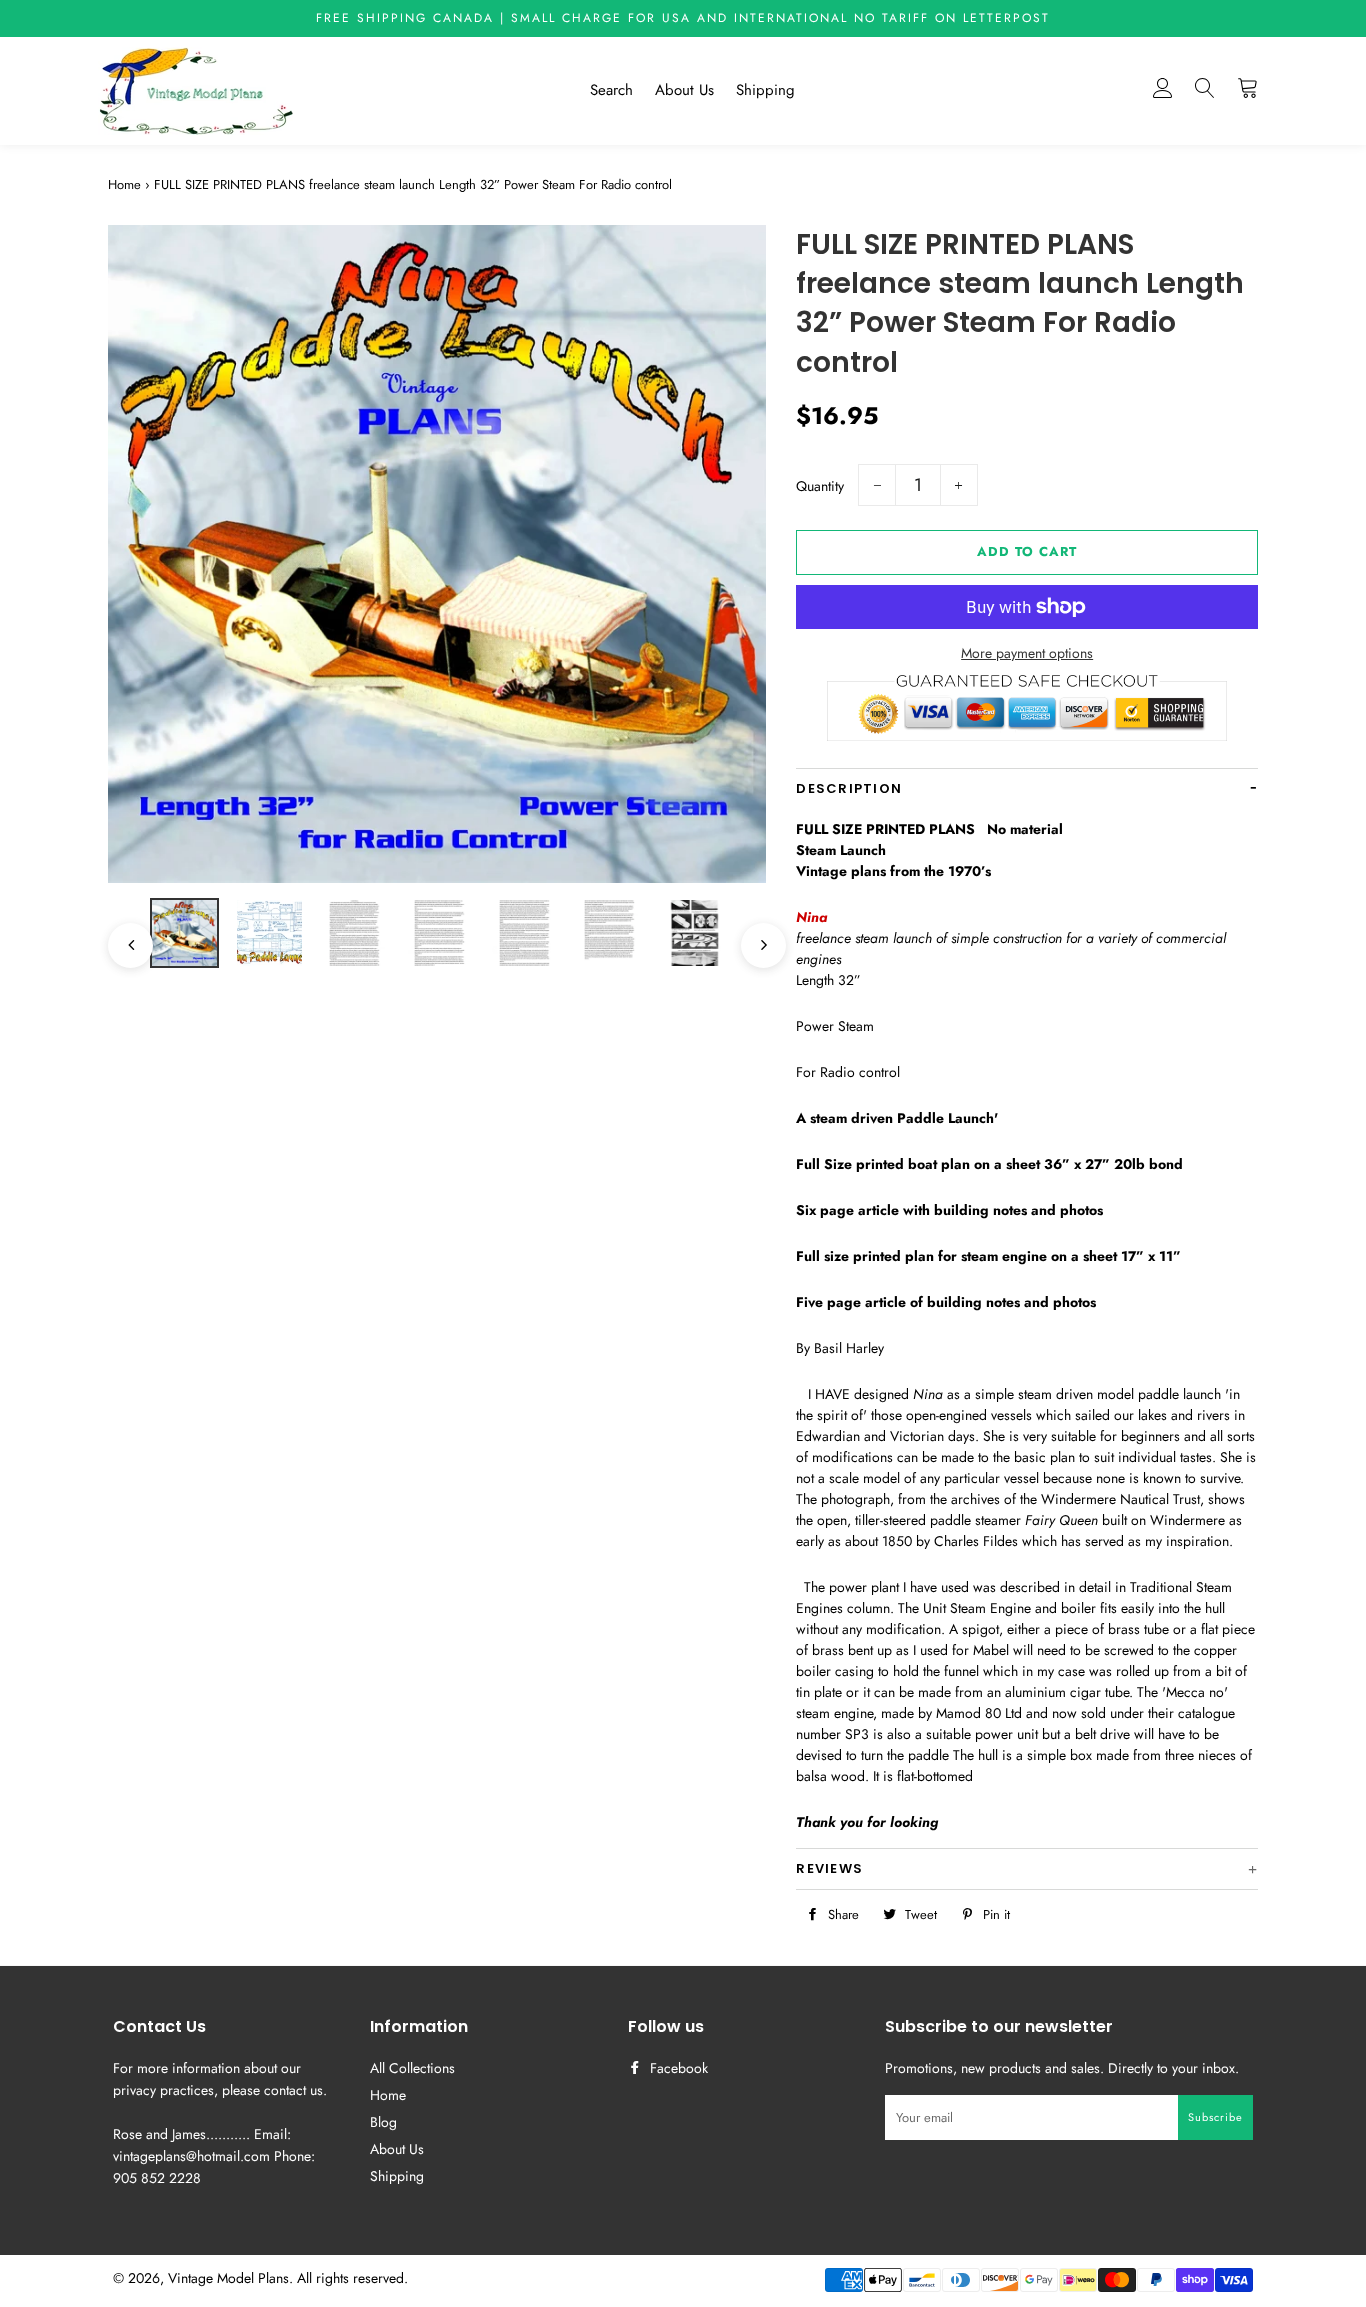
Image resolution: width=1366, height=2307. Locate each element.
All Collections (412, 2068)
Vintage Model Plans (228, 2278)
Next (753, 935)
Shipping (765, 90)
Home (124, 184)
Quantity (820, 486)
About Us (684, 90)
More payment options (1027, 653)
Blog (383, 2122)
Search (611, 90)
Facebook (677, 2068)
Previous (120, 935)
